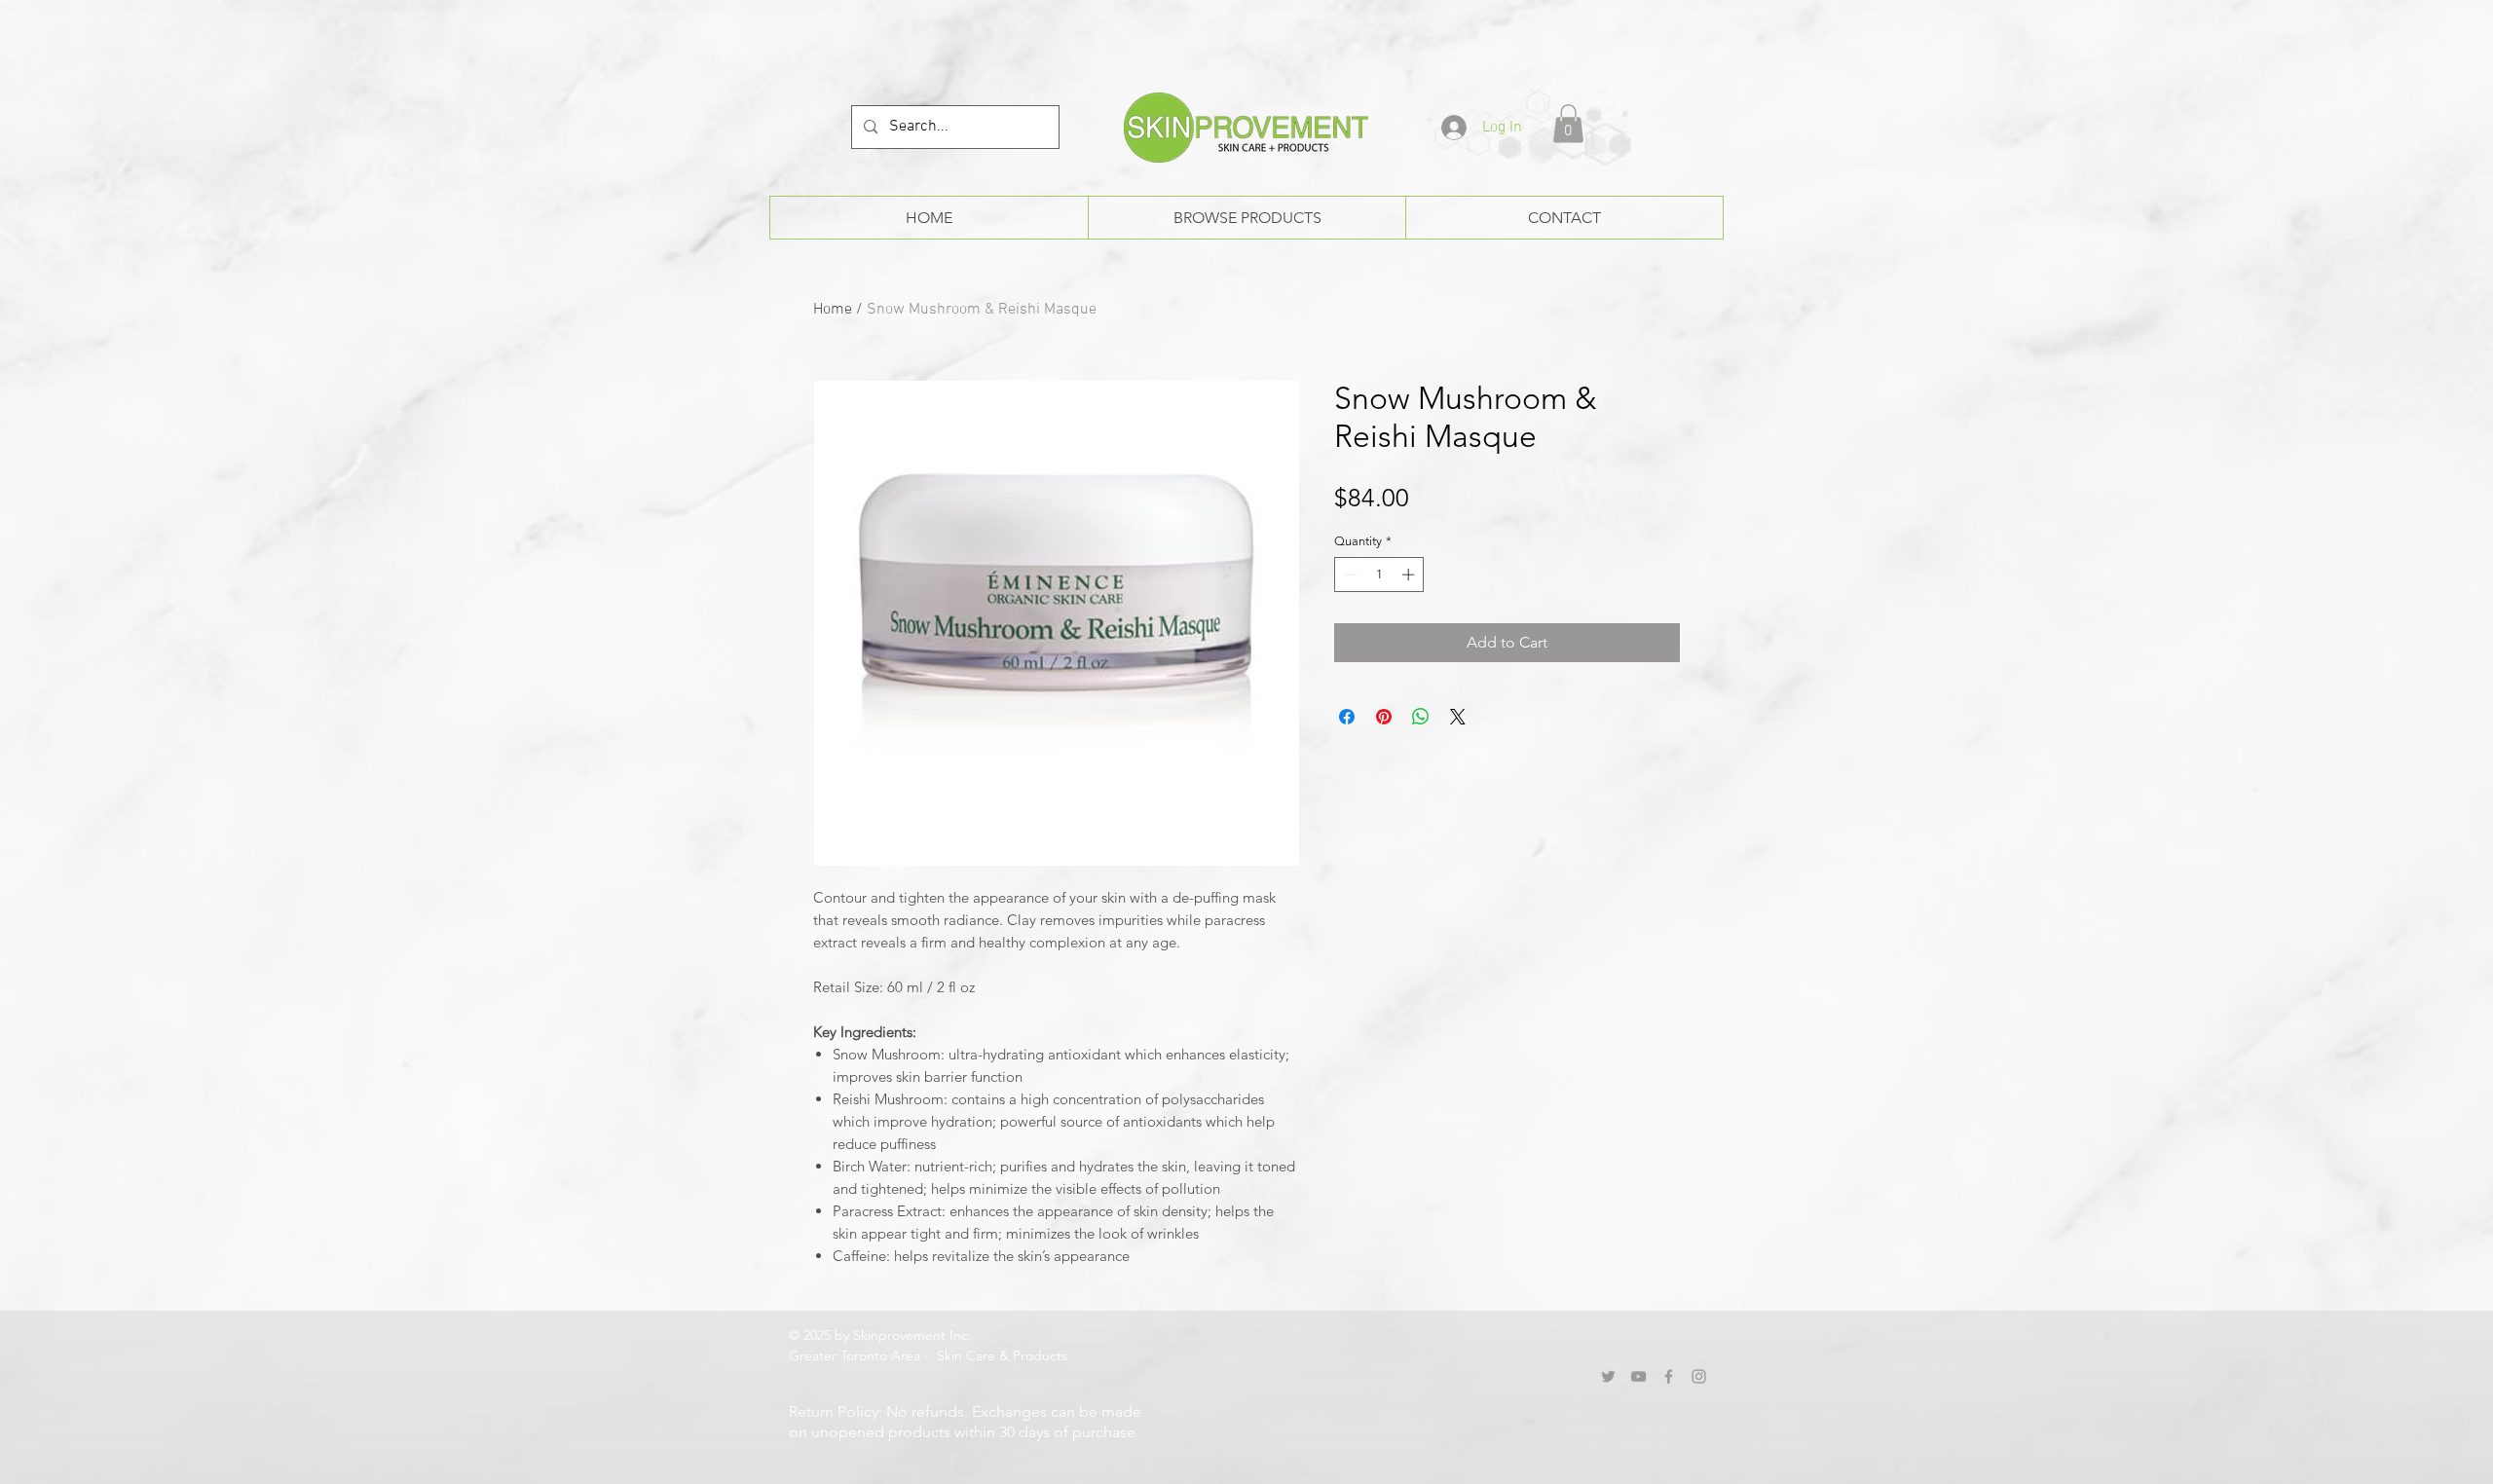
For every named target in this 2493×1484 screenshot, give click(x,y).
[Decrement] (1349, 575)
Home (833, 310)
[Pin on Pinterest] (1384, 717)
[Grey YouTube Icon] (1638, 1376)
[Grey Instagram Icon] (1699, 1376)
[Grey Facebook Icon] (1669, 1376)
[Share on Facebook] (1347, 717)
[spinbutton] (1379, 575)
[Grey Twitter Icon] (1608, 1376)
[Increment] (1410, 575)
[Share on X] (1458, 717)
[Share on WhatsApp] (1421, 717)
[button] (1568, 123)
